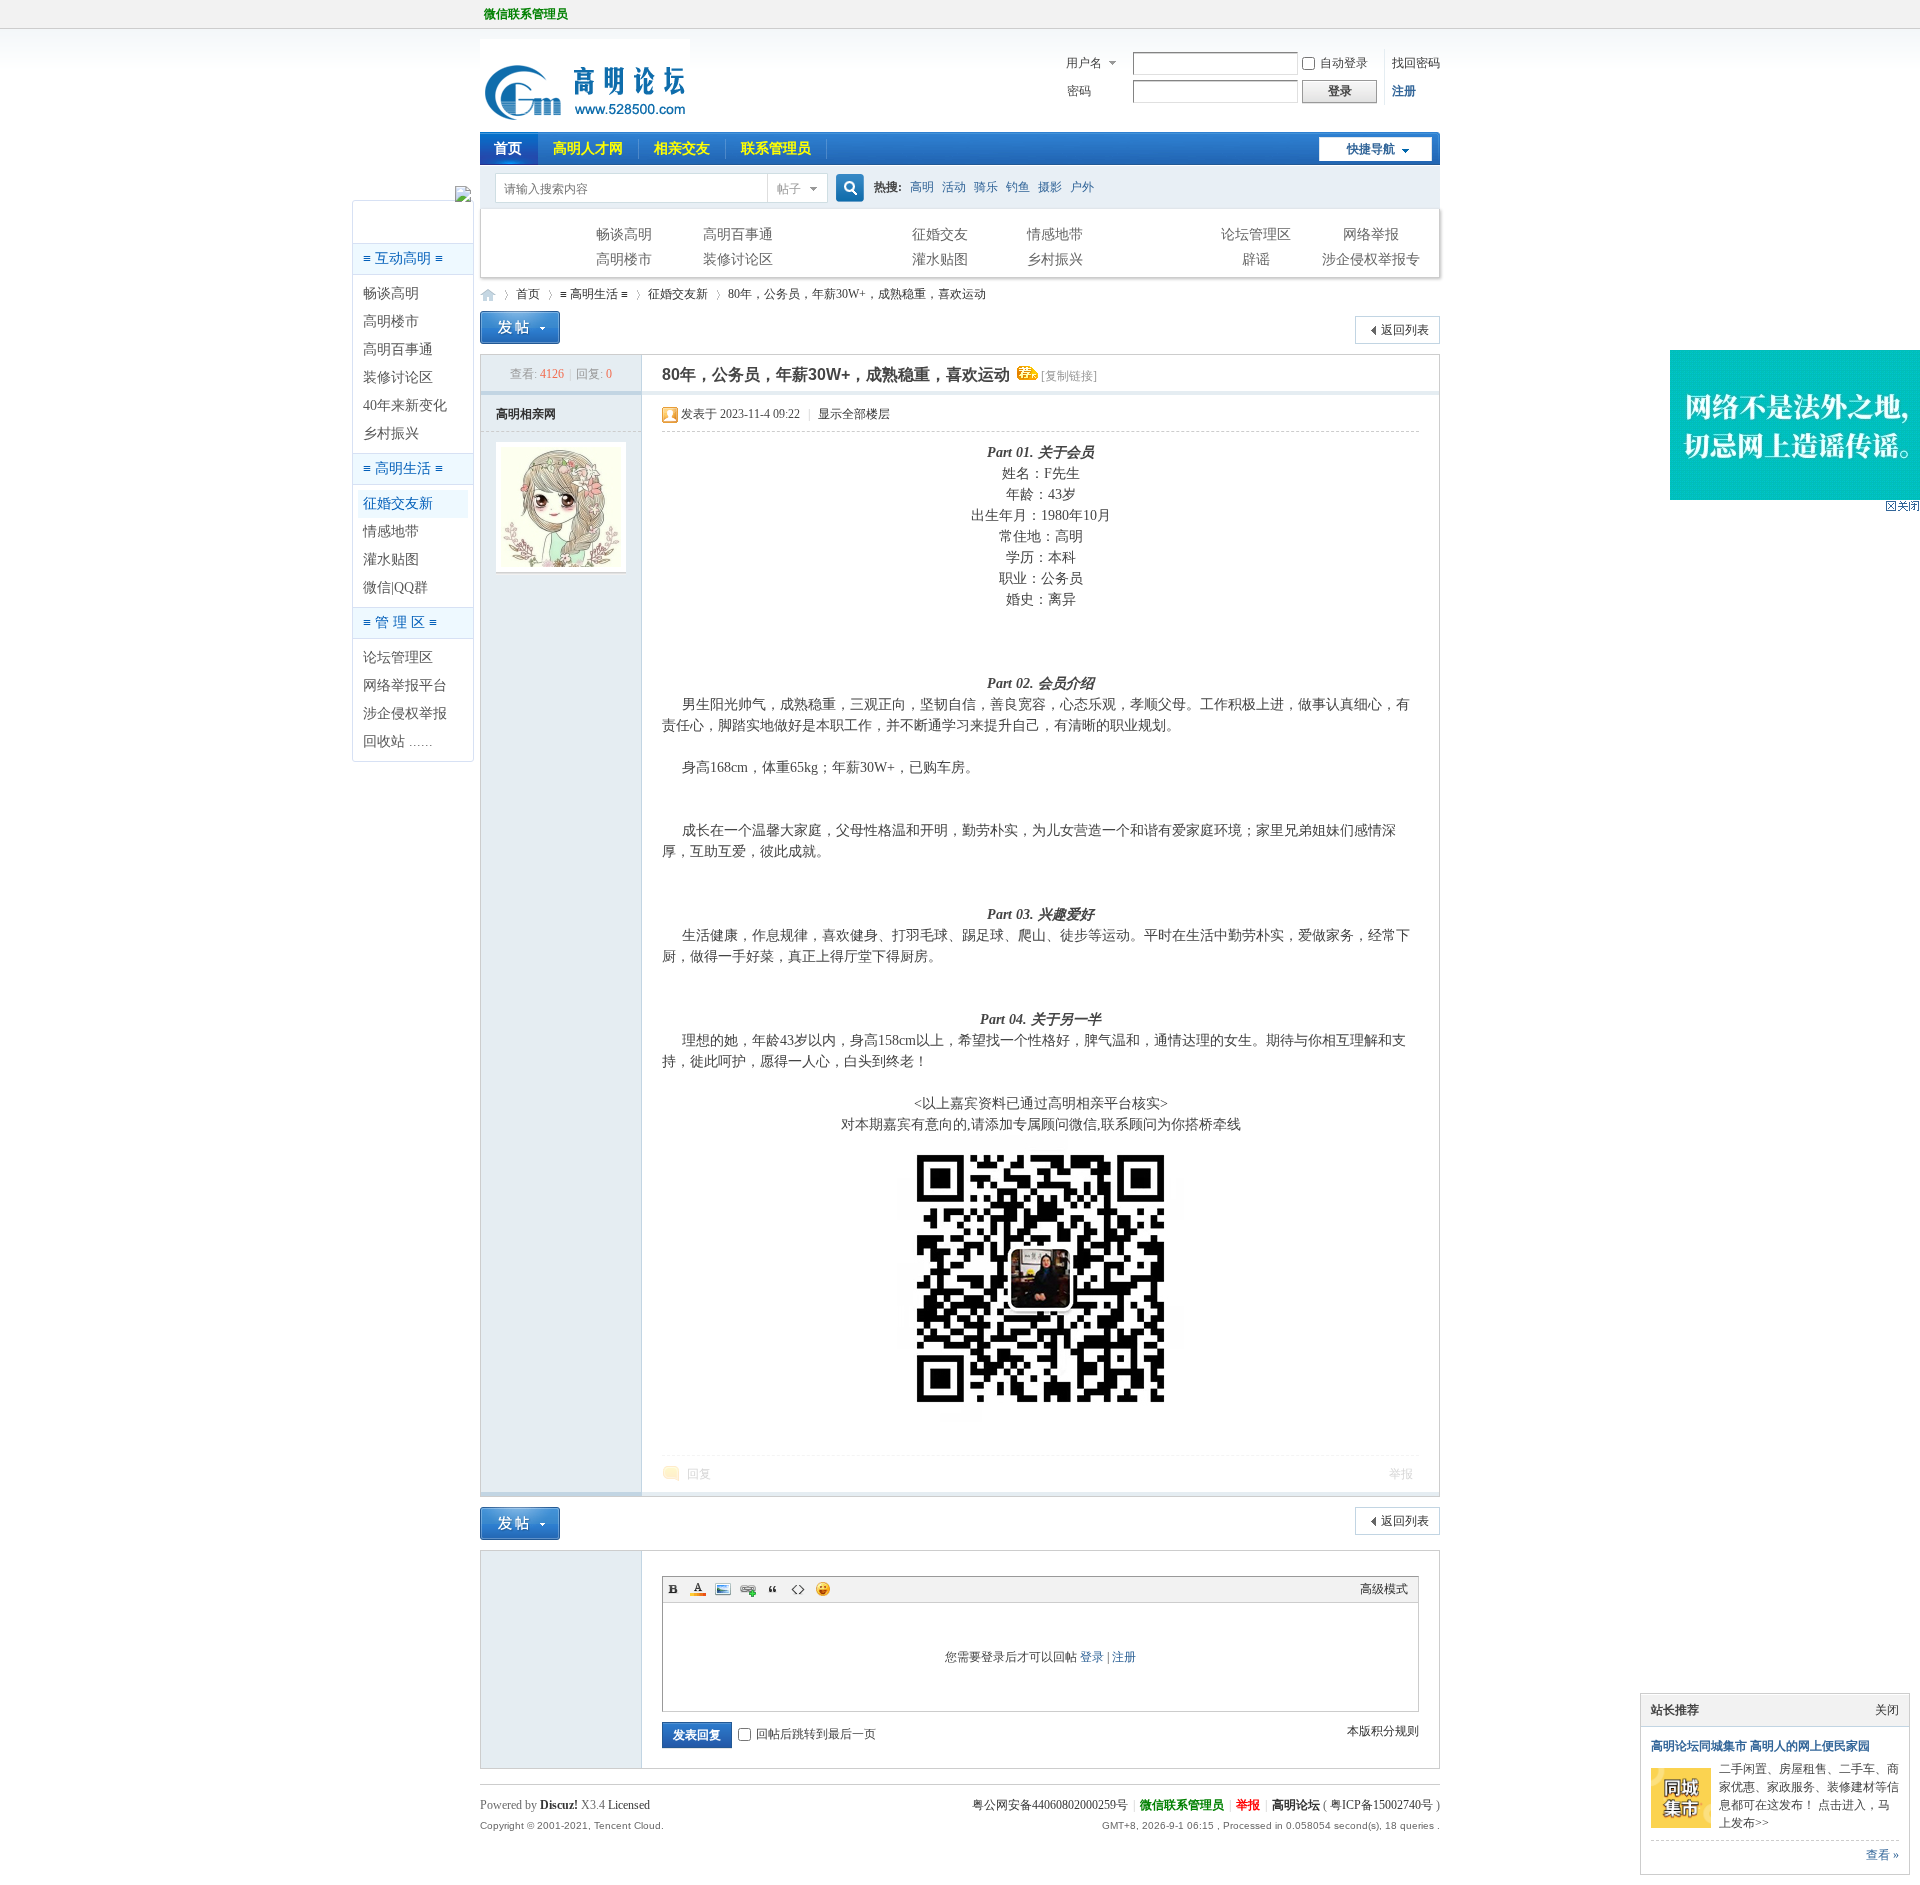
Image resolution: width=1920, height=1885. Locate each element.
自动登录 (1344, 63)
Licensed (629, 1805)
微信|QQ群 (395, 587)
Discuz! (559, 1805)
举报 (1401, 1474)
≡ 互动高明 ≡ (403, 258)
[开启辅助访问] (1435, 14)
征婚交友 (940, 234)
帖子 (789, 189)
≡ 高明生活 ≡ (403, 468)
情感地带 (1055, 234)
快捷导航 (1371, 149)
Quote (773, 1589)
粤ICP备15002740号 (1381, 1805)
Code (798, 1589)
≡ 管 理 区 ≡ (400, 622)
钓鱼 (1018, 187)
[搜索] (847, 188)
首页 (508, 148)
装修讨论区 (738, 259)
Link (748, 1589)
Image (723, 1589)
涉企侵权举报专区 (1371, 262)
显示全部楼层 (854, 414)
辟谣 (1256, 259)
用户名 (1084, 63)
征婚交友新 (398, 503)
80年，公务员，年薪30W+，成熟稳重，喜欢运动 (857, 294)
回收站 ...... (398, 741)
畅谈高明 (624, 234)
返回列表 (1405, 330)
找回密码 (1416, 63)
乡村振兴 (1055, 259)
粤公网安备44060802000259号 (1050, 1805)
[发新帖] (520, 327)
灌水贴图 (940, 259)
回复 (699, 1474)
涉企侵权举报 (405, 713)
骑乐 (986, 187)
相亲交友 (682, 148)
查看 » (1882, 1855)
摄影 (1050, 187)
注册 (1404, 91)
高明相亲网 (526, 414)
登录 (1092, 1657)
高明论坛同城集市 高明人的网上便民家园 (1760, 1746)
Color (698, 1589)
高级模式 (1384, 1589)
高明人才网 (588, 148)
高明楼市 (624, 259)
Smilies (823, 1589)
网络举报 (1371, 234)
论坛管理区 (1256, 234)
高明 (922, 187)
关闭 (1887, 1710)
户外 (1082, 187)
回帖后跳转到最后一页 (816, 1734)
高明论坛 (488, 294)
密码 (1079, 91)
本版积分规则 (1383, 1731)
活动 (954, 187)
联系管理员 (776, 148)
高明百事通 (738, 234)
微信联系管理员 (526, 14)
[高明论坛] (585, 120)
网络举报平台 (405, 685)
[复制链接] (1069, 376)
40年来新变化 (405, 405)
